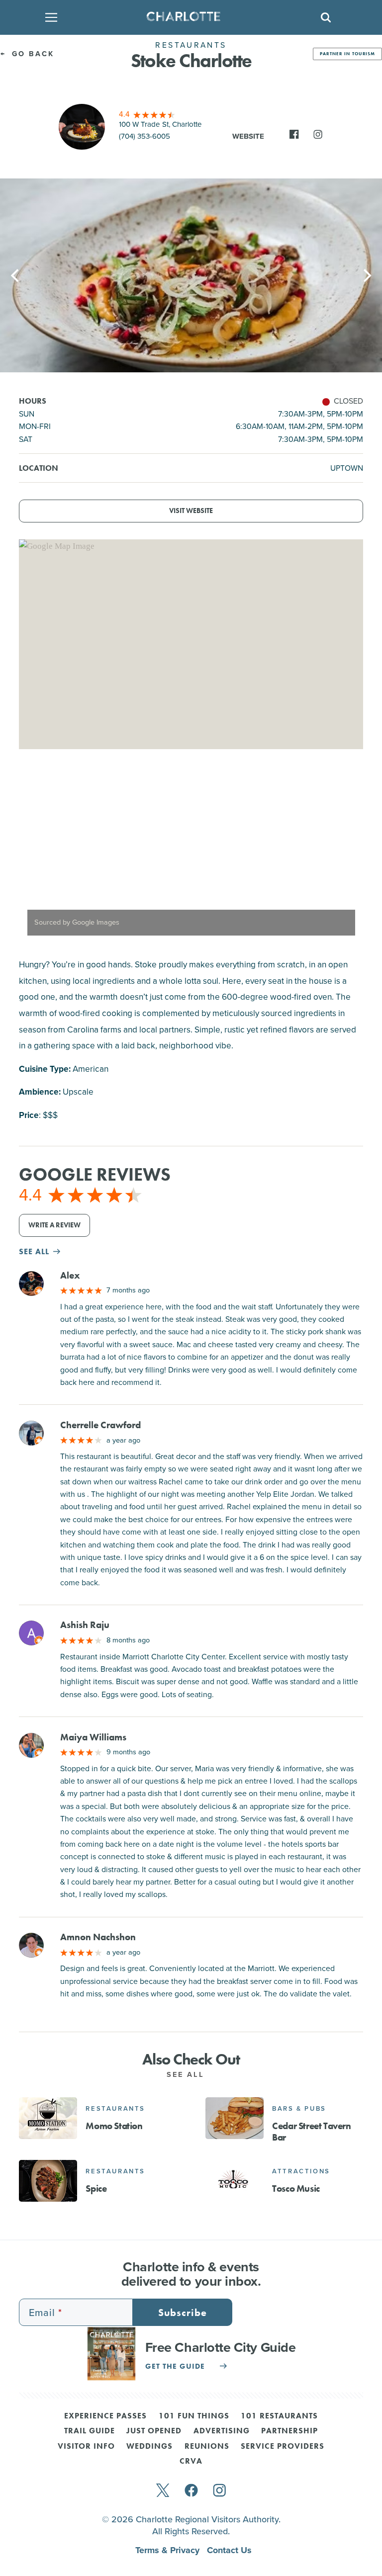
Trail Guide (90, 2431)
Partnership (289, 2431)
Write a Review (54, 1225)
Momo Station (114, 2126)
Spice (96, 2189)
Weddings (149, 2447)
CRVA (191, 2462)
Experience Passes (105, 2416)
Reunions (207, 2447)
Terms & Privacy (169, 2550)
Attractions (301, 2171)
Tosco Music (296, 2189)
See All (188, 2074)
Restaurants (115, 2108)
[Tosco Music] (235, 2181)
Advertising (222, 2431)
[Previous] (16, 275)
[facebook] (191, 2491)
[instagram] (220, 2491)
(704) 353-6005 (144, 136)
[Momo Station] (48, 2118)
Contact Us (229, 2550)
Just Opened (154, 2431)
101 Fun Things (194, 2416)
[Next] (366, 275)
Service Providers (283, 2447)
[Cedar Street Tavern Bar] (235, 2118)
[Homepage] (188, 17)
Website (248, 136)
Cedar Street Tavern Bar (311, 2132)
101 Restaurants (279, 2416)
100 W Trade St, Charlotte (160, 124)
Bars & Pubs (299, 2108)
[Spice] (48, 2181)
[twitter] (163, 2491)
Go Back (31, 54)
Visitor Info (86, 2447)
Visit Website (191, 511)
